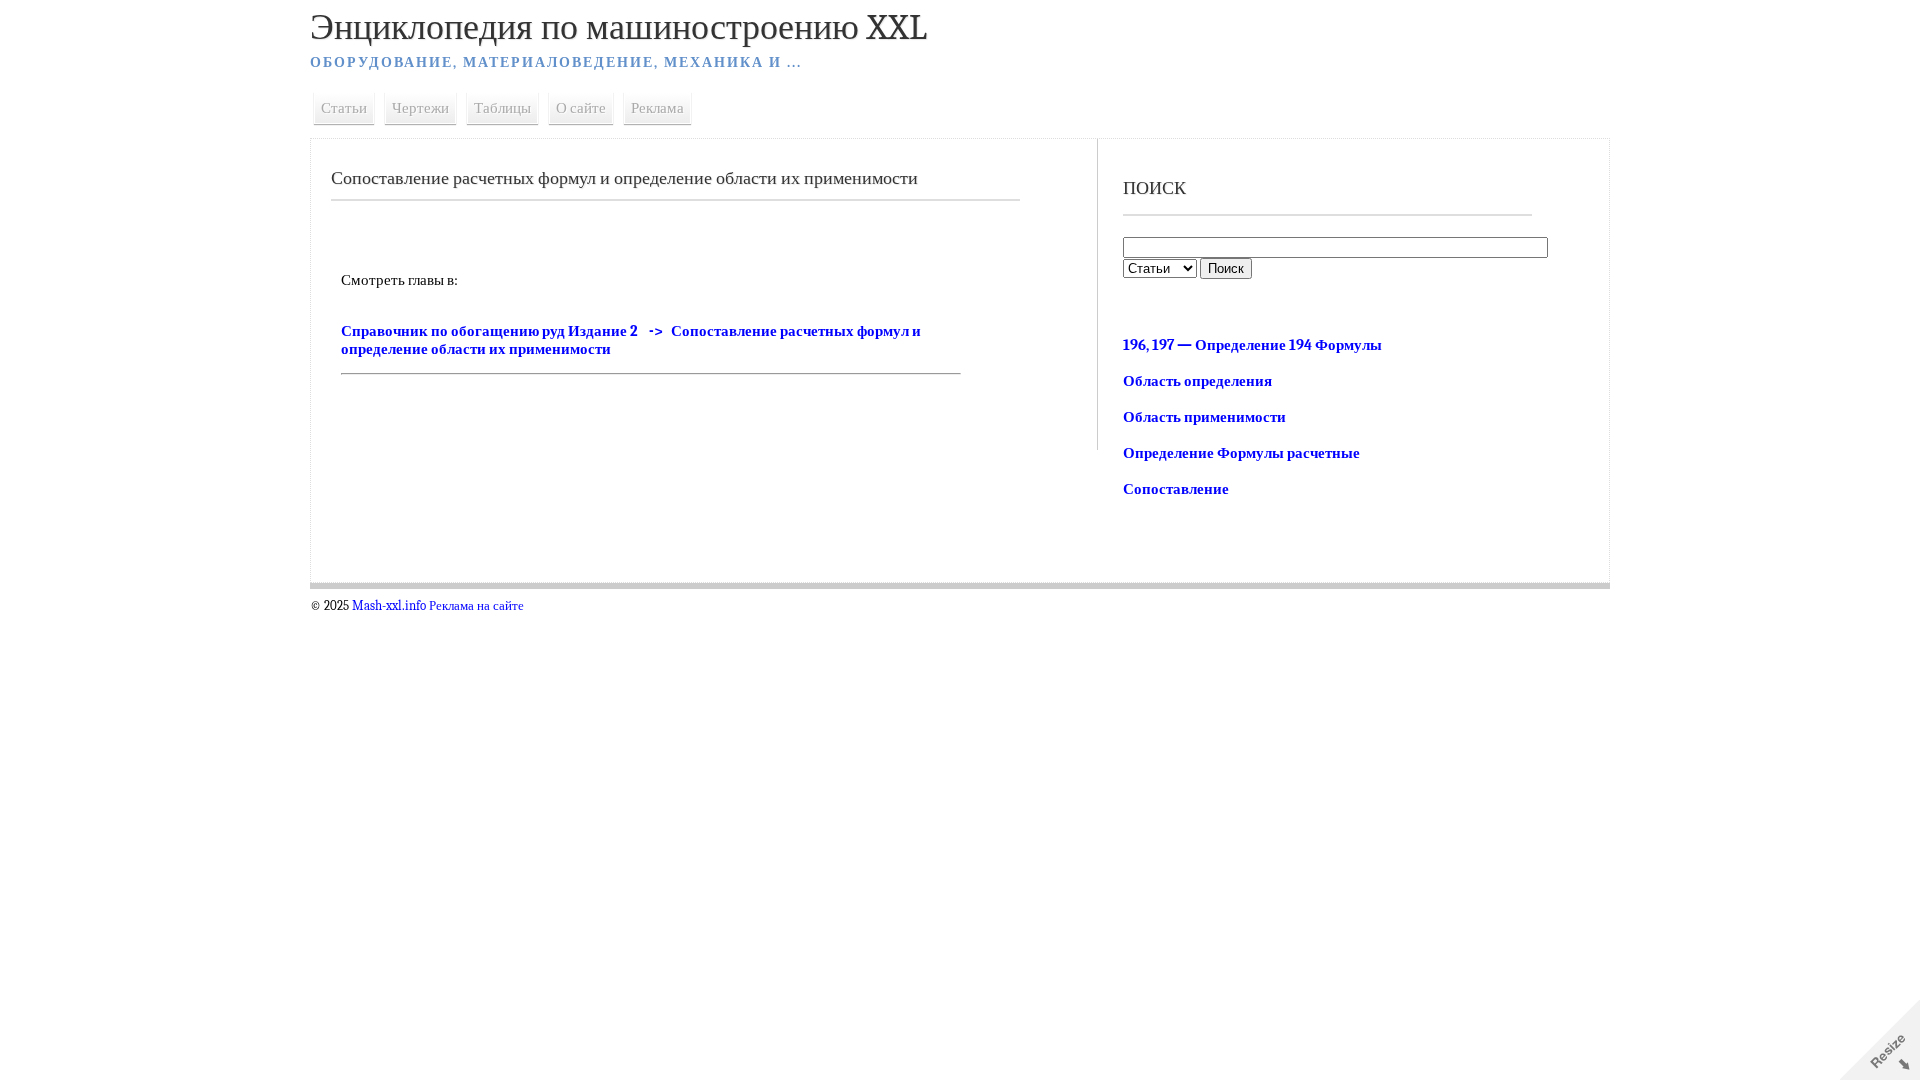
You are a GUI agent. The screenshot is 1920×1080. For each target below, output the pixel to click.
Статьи (344, 108)
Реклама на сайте (476, 606)
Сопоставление (1176, 489)
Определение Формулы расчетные (1241, 453)
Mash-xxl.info (389, 606)
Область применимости (1204, 417)
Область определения (1197, 381)
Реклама (657, 108)
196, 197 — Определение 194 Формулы (1252, 345)
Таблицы (502, 108)
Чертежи (420, 108)
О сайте (581, 108)
